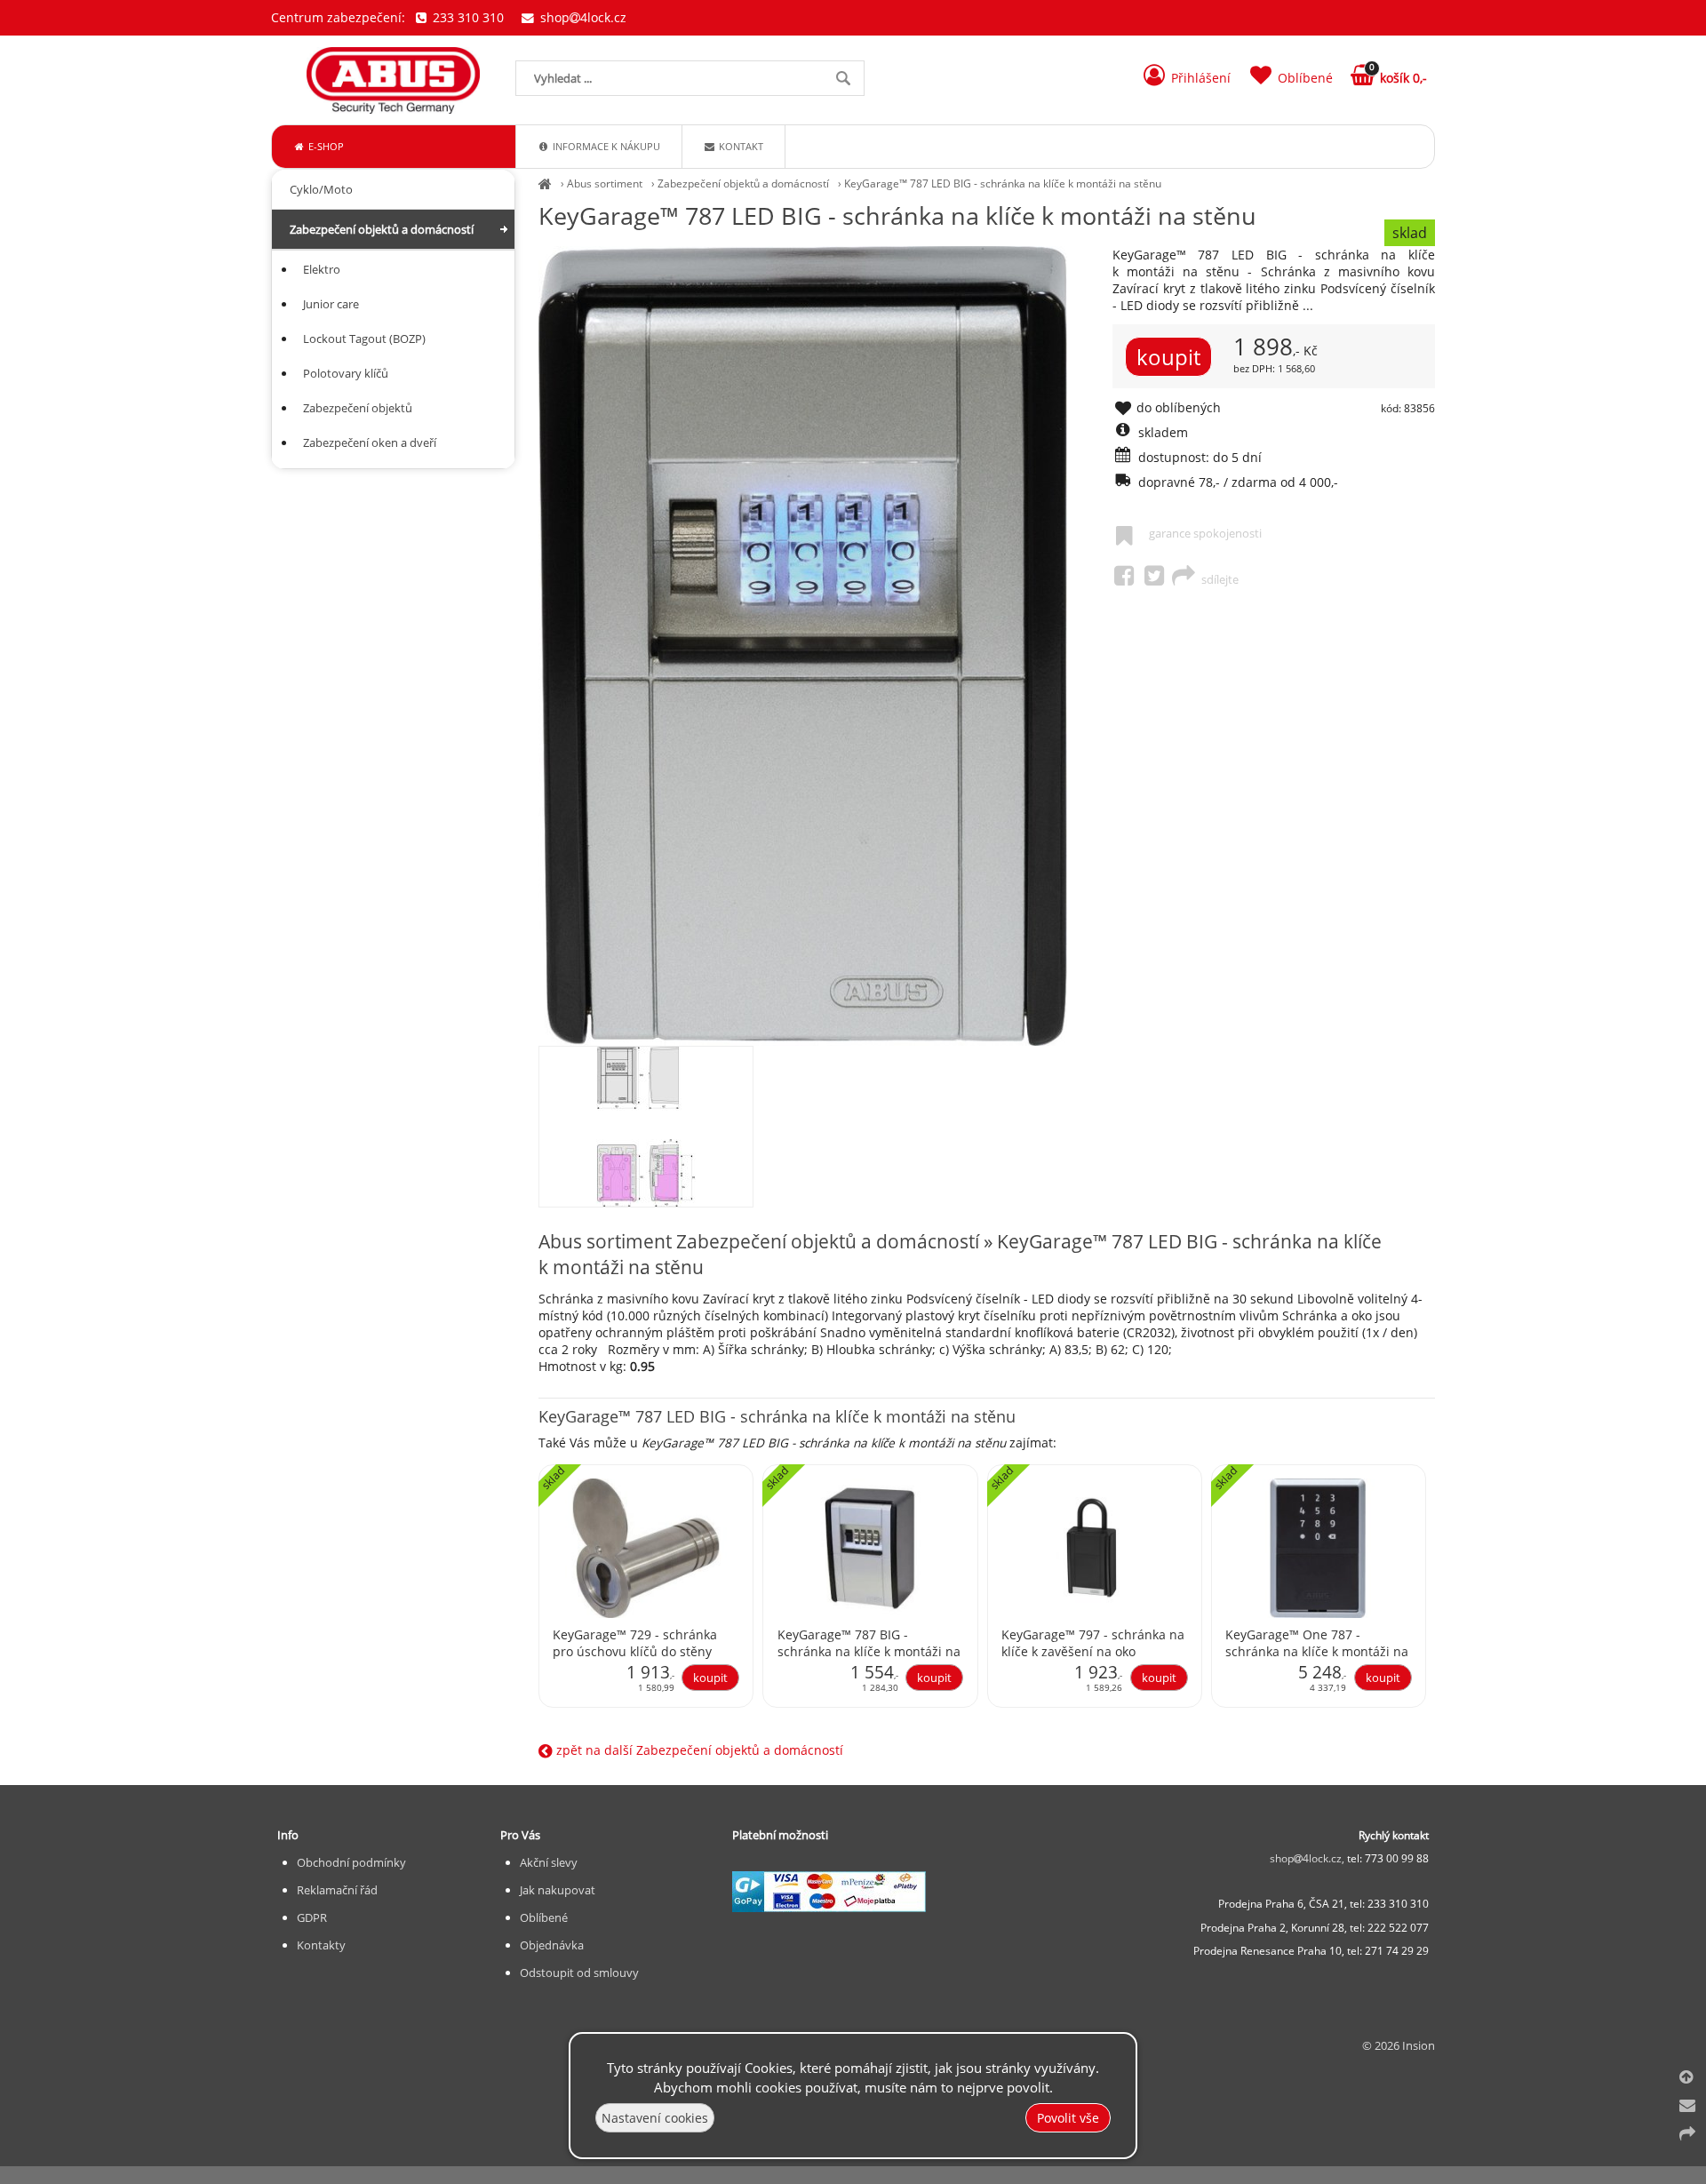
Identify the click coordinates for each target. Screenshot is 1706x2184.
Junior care (331, 304)
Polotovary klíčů (346, 373)
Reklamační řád (337, 1890)
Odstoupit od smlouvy (579, 1973)
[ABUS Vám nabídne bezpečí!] (545, 183)
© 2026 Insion (1399, 2045)
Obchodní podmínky (351, 1862)
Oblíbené (544, 1917)
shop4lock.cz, (1308, 1858)
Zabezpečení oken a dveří (370, 442)
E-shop (325, 146)
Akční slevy (549, 1862)
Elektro (322, 269)
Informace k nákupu (605, 146)
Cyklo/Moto (321, 189)
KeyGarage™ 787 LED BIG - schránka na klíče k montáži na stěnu (1003, 183)
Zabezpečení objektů (358, 408)
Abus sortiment (605, 183)
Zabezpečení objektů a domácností (743, 183)
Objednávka (552, 1945)
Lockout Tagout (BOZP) (364, 339)
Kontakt (740, 146)
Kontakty (321, 1945)
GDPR (312, 1917)
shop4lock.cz (582, 17)
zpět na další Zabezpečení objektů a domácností (698, 1750)
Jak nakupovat (558, 1890)
